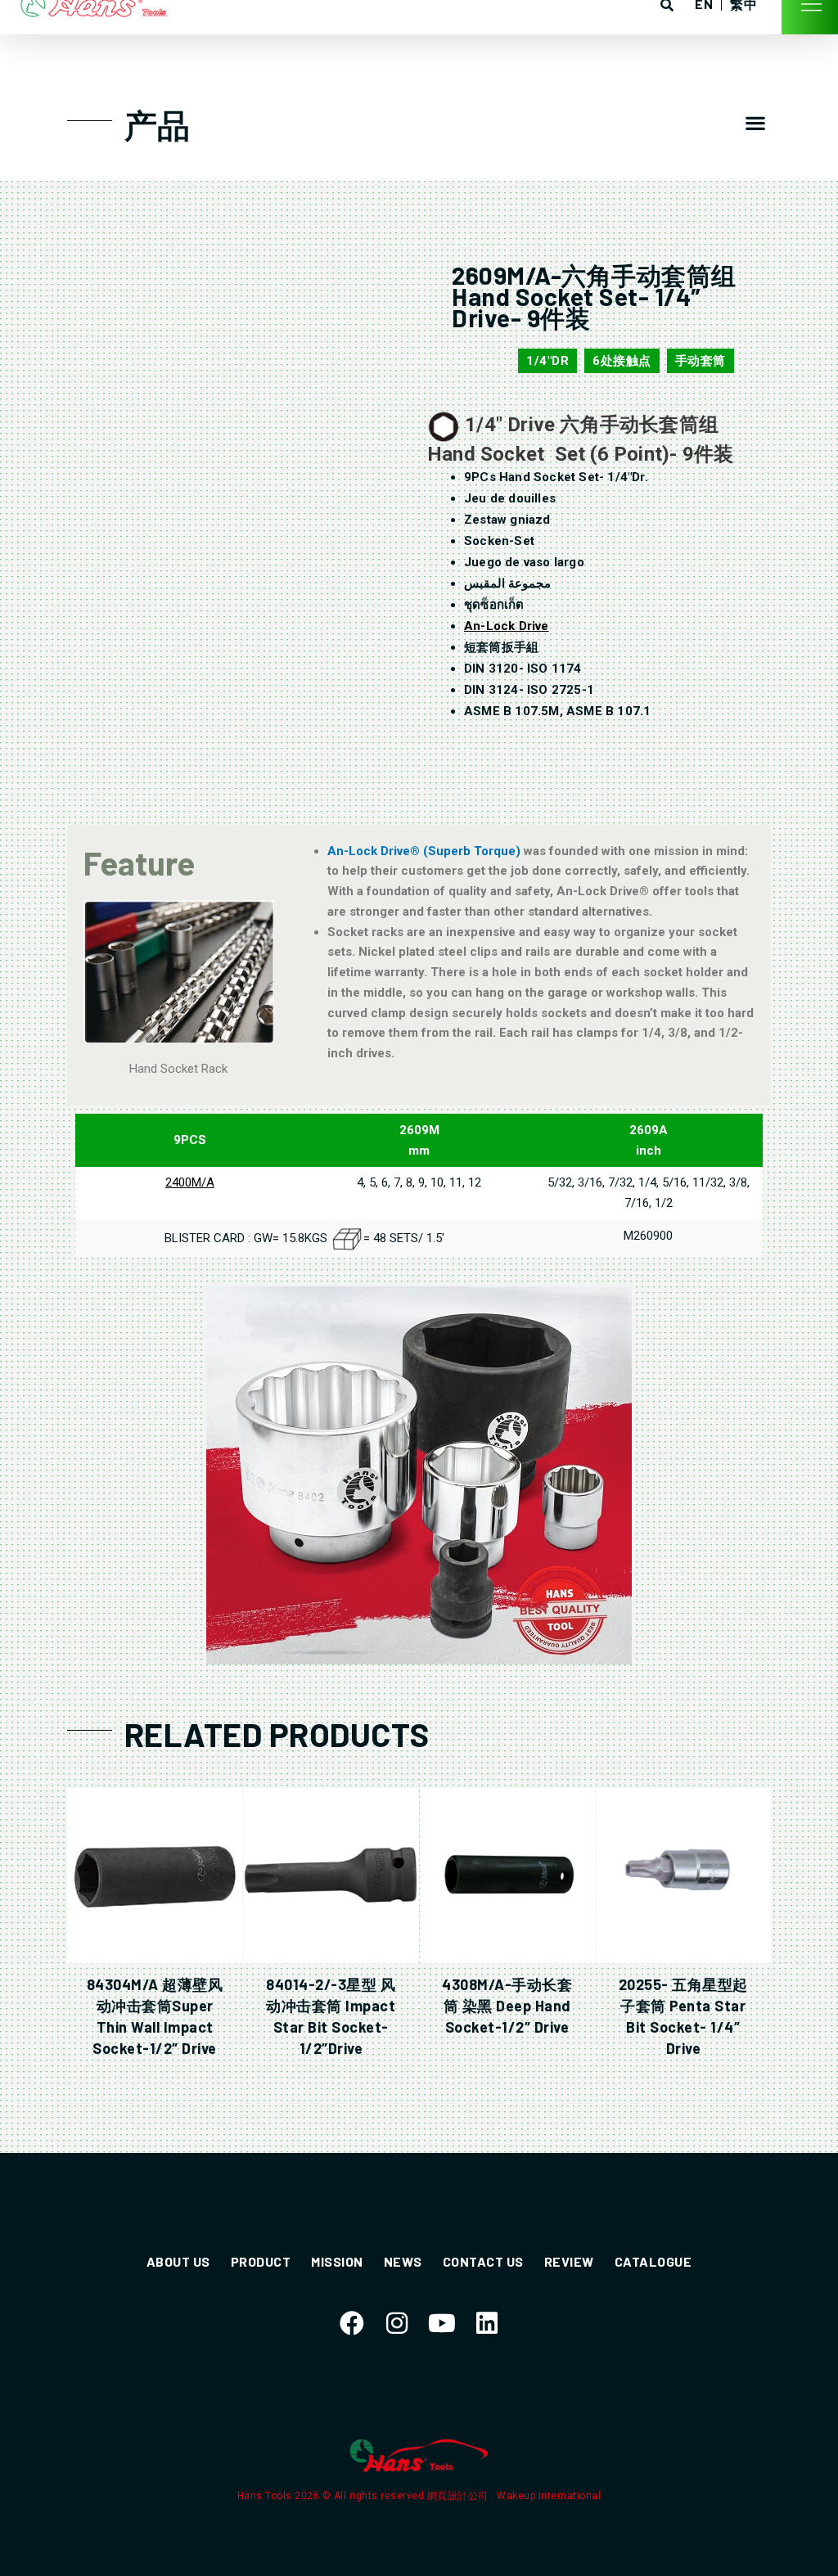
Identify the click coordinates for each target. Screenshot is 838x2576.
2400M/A (190, 1182)
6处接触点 (622, 361)
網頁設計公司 (460, 2496)
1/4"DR (547, 361)
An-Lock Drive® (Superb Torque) (426, 851)
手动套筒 (701, 361)
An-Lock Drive (507, 626)
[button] (755, 123)
